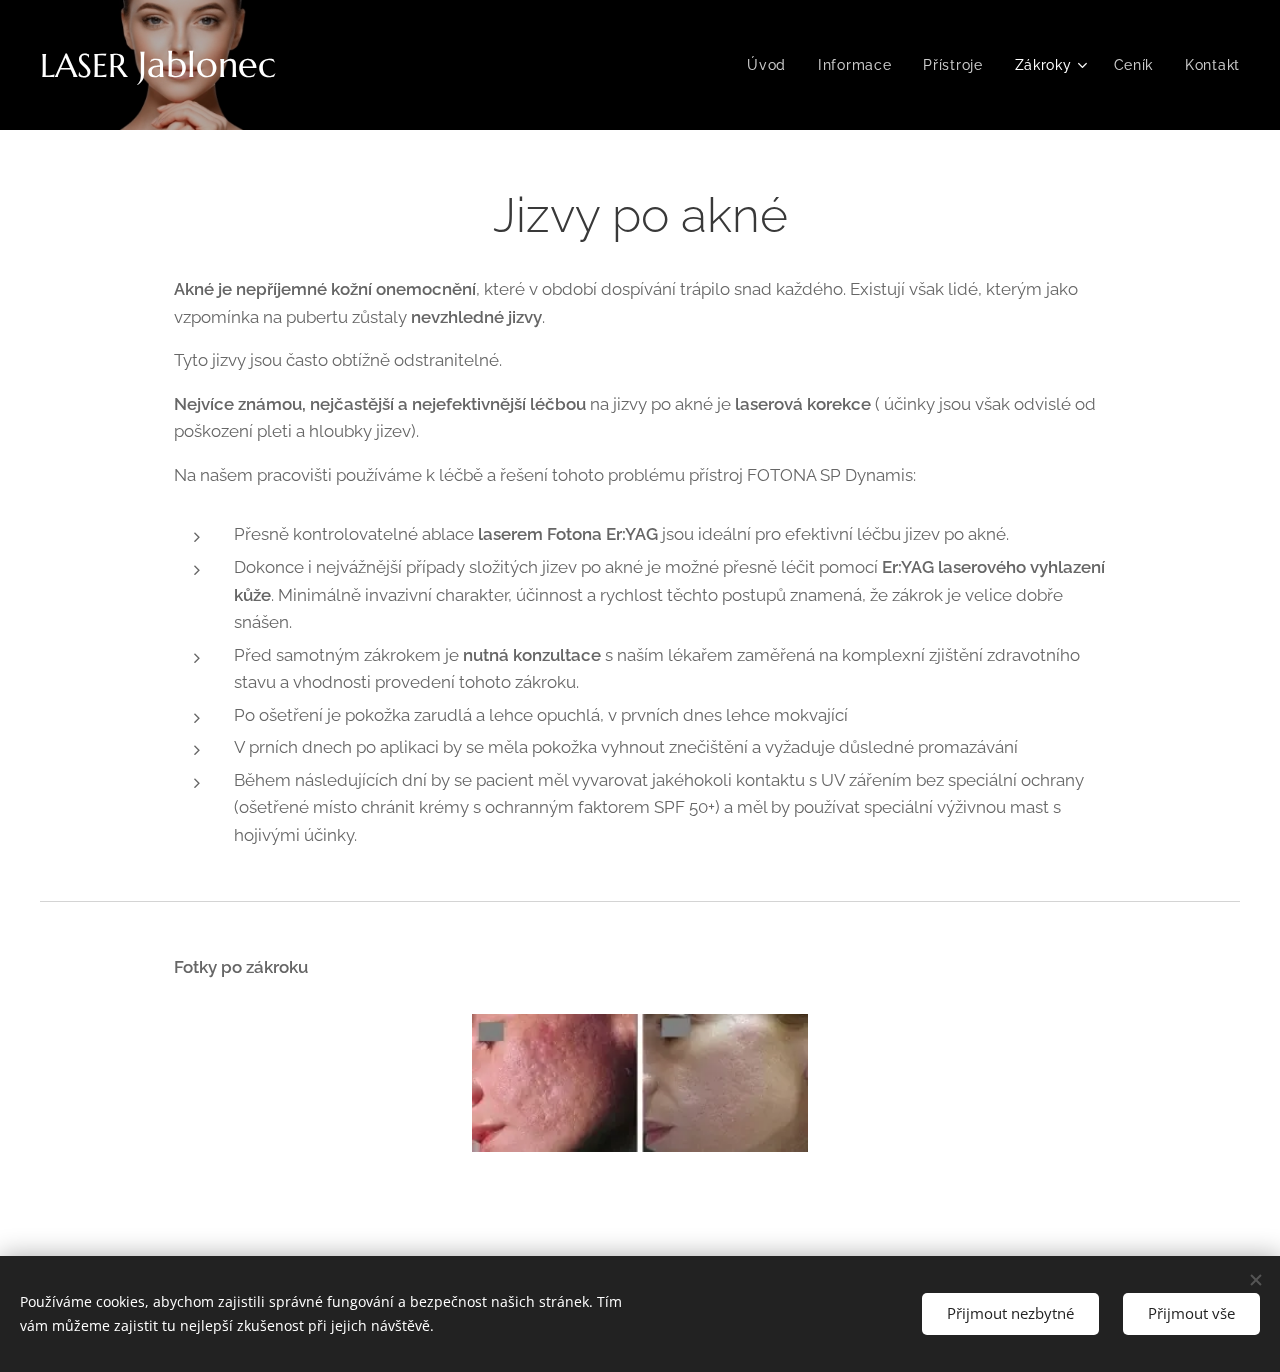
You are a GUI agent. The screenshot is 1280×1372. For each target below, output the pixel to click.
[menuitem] (772, 65)
